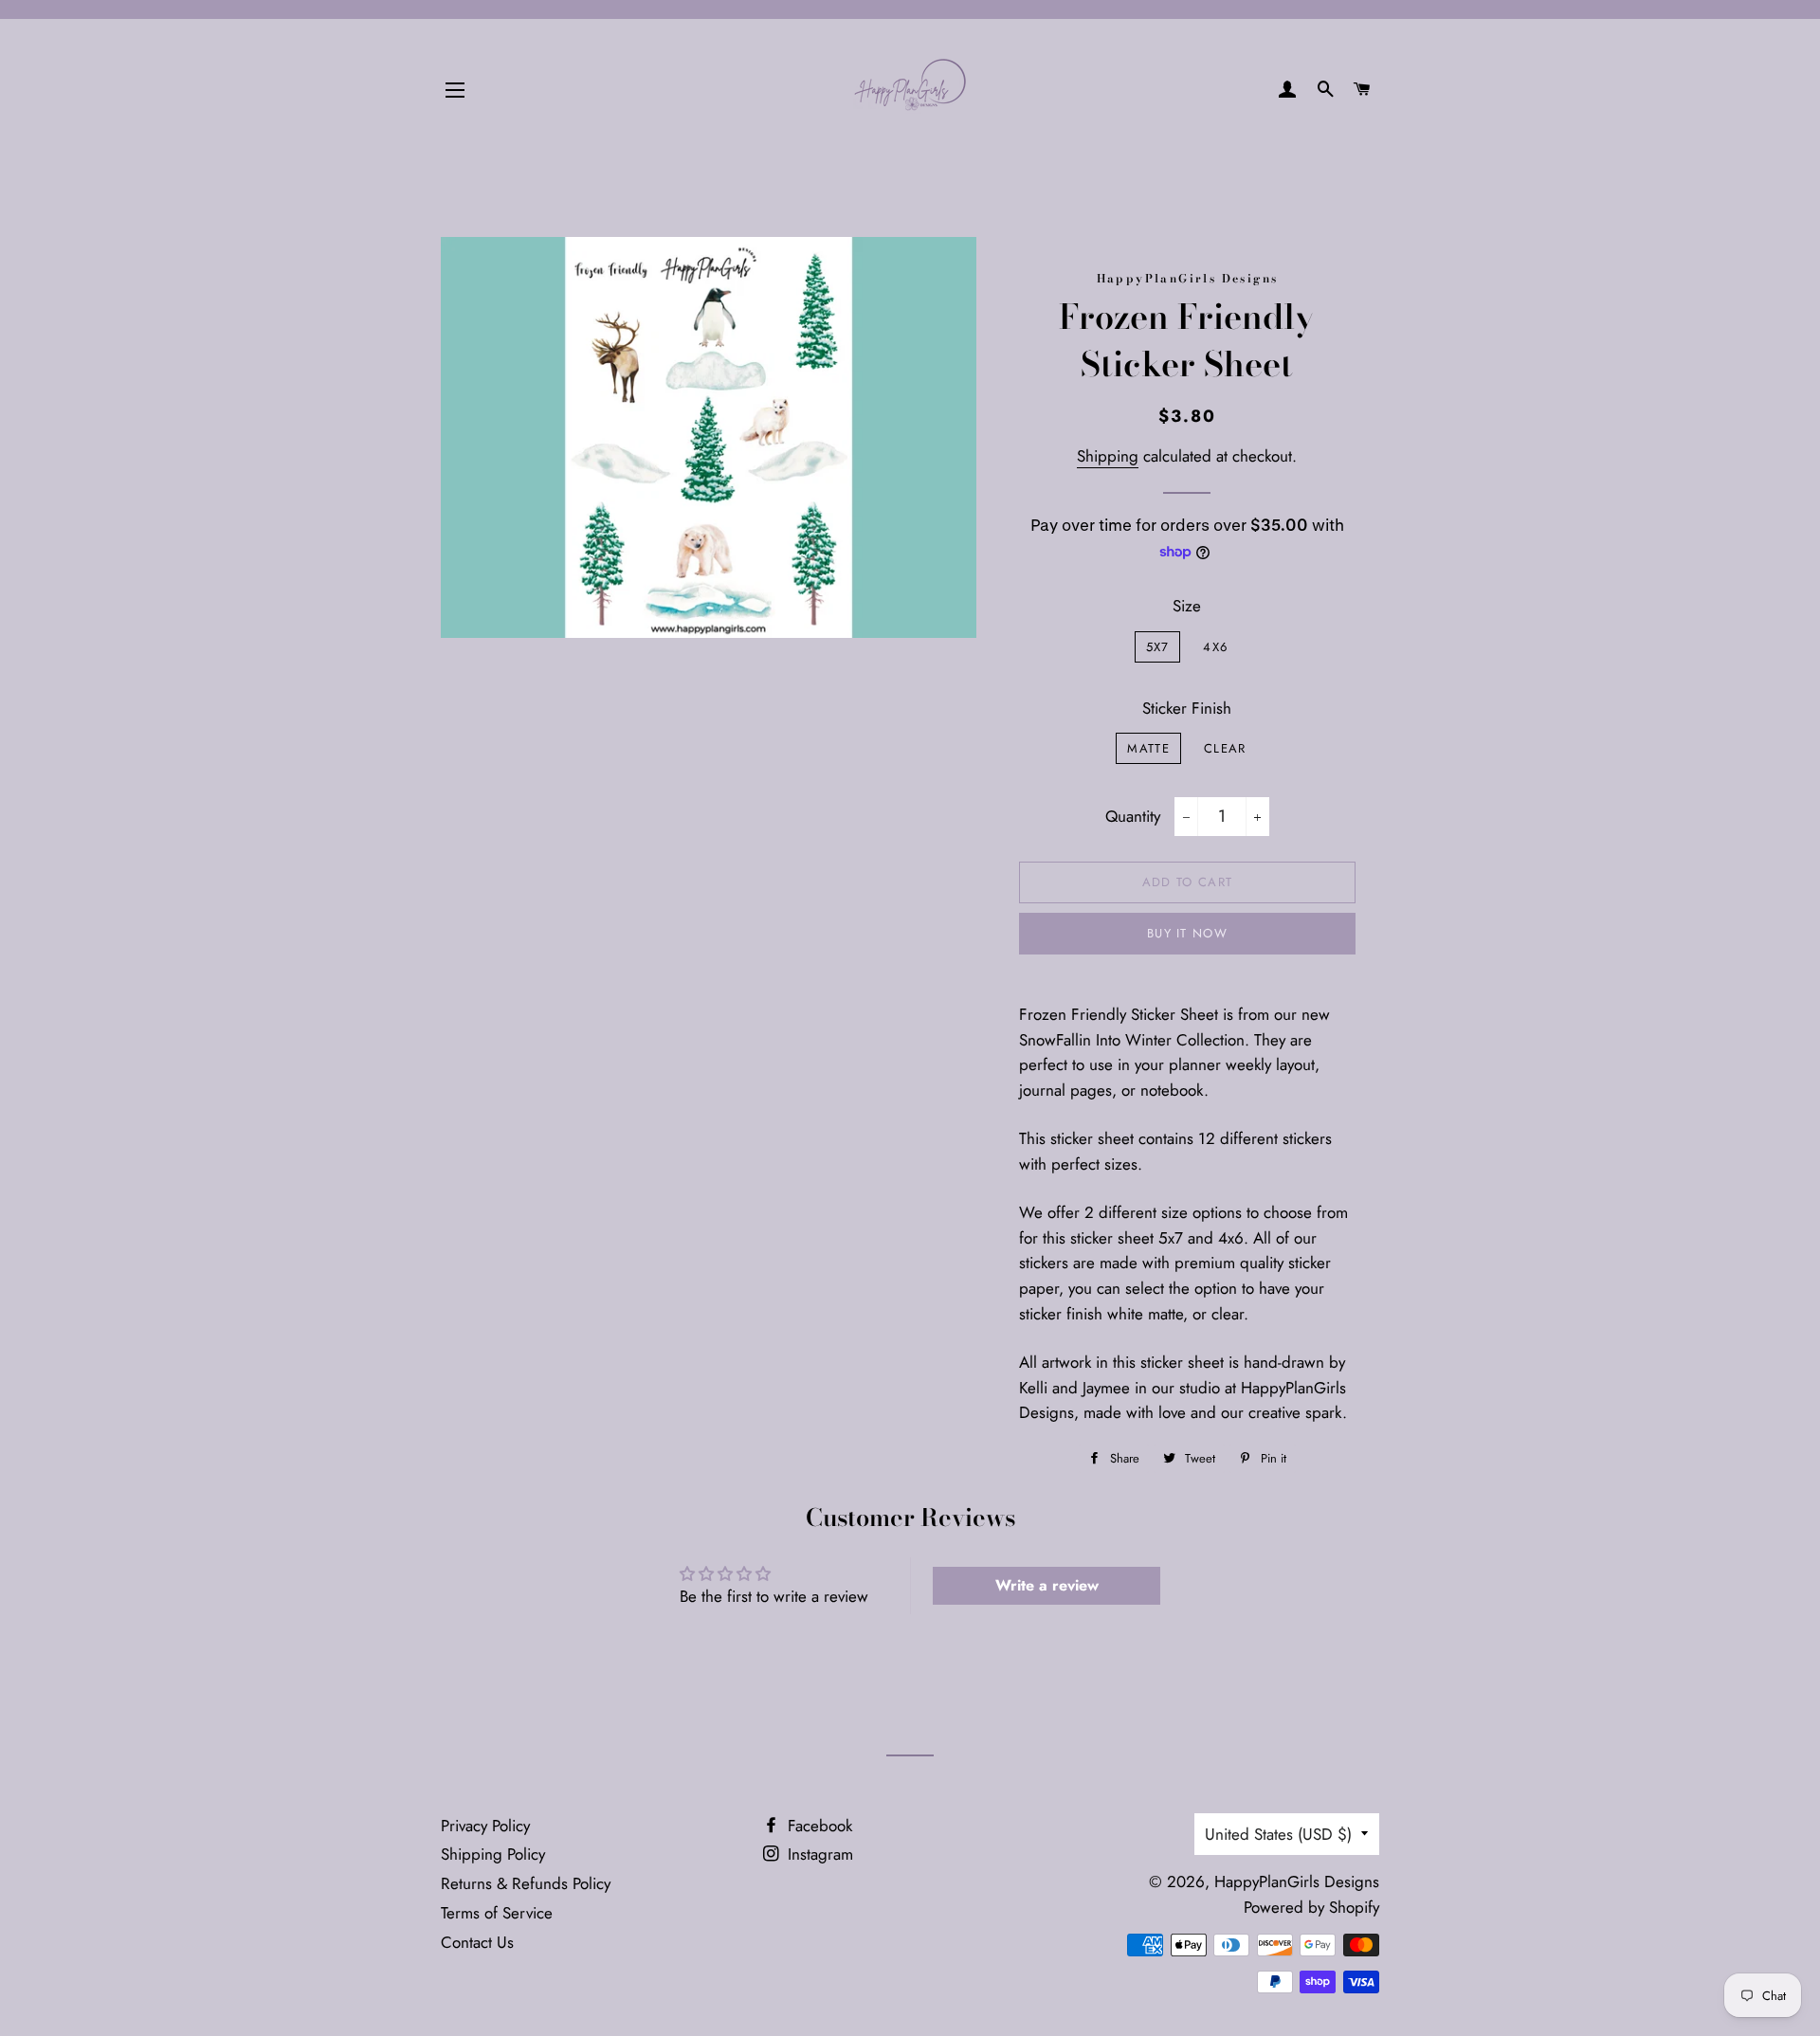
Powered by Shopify (1311, 1907)
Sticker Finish (1187, 708)
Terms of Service (497, 1913)
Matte (1148, 748)
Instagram (818, 1854)
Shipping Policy (493, 1854)
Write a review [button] (1047, 1585)
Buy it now (1187, 933)
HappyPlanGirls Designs (1297, 1881)
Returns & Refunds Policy (526, 1883)
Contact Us (477, 1942)
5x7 (1158, 647)
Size (1187, 606)
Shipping (1108, 456)
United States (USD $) (1278, 1834)
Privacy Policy (485, 1826)
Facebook (818, 1826)
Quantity (1133, 816)
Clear (1225, 748)
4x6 (1215, 647)
